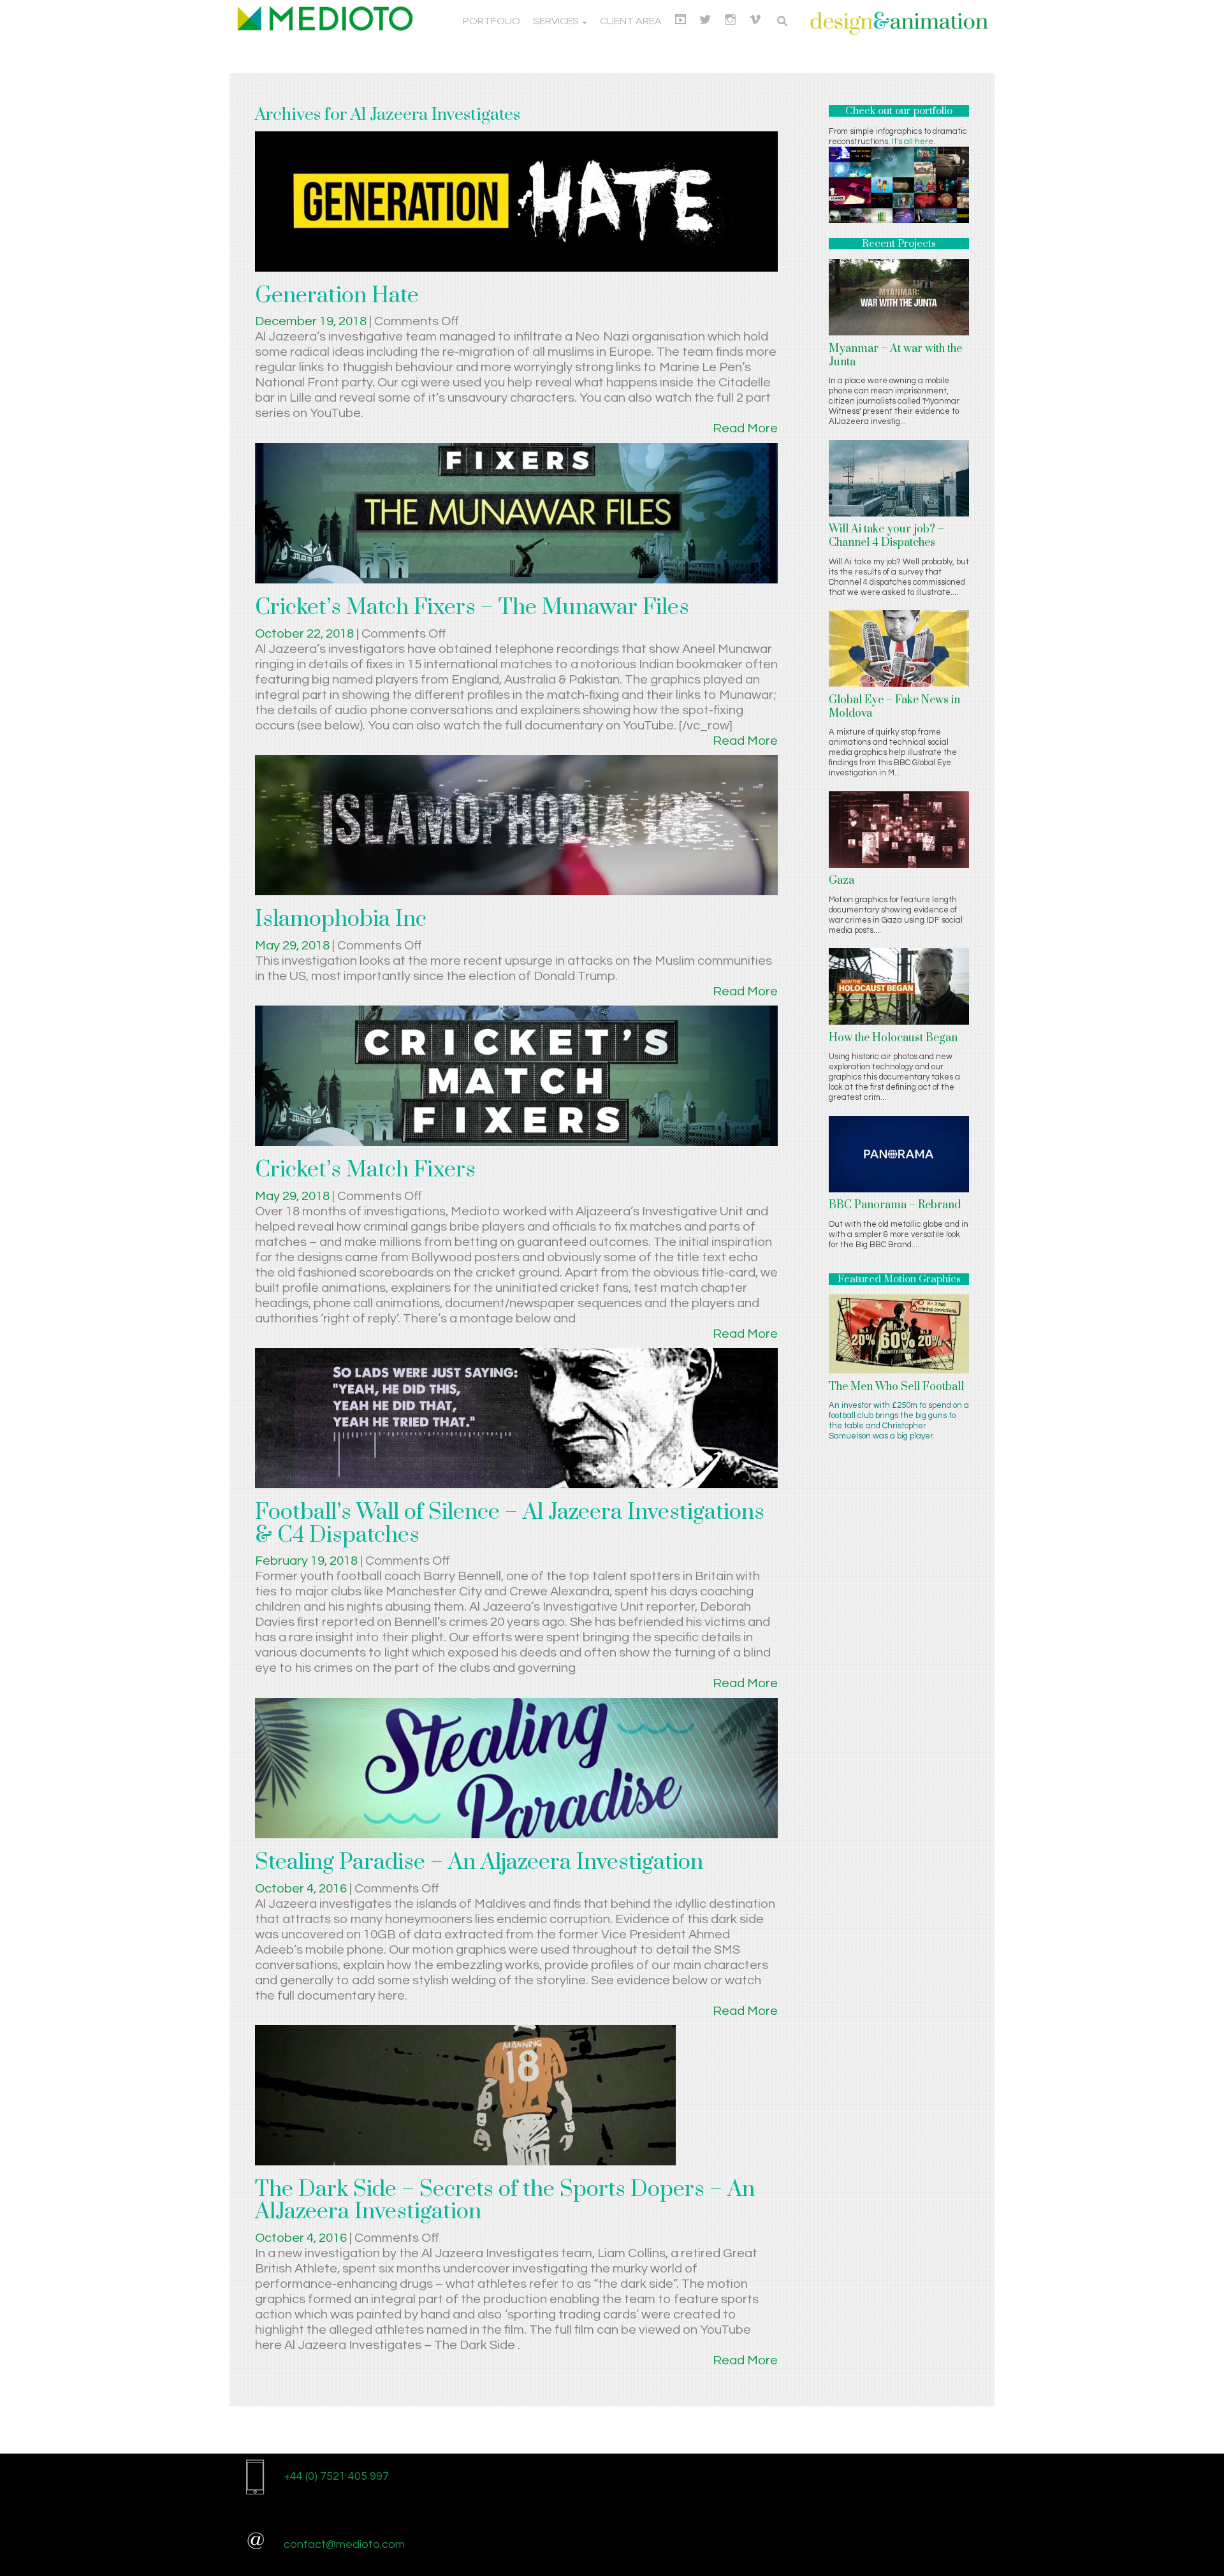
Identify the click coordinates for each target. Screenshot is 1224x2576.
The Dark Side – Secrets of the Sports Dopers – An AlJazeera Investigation (505, 2201)
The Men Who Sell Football (896, 1387)
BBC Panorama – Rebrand (895, 1205)
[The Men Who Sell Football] (899, 1333)
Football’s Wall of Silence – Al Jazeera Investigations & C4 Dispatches (510, 1524)
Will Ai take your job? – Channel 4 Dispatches (886, 536)
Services (557, 21)
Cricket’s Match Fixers (365, 1170)
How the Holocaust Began (893, 1038)
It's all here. (914, 142)
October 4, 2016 (302, 1889)
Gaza (841, 881)
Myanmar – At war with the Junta (895, 355)
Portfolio (492, 21)
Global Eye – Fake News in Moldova (894, 707)
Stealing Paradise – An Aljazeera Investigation (479, 1862)
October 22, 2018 (306, 634)
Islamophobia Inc (341, 919)
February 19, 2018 (308, 1561)
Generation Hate (337, 296)
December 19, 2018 (312, 321)
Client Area (631, 21)
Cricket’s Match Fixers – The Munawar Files (472, 608)
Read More (745, 428)
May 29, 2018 (294, 946)
